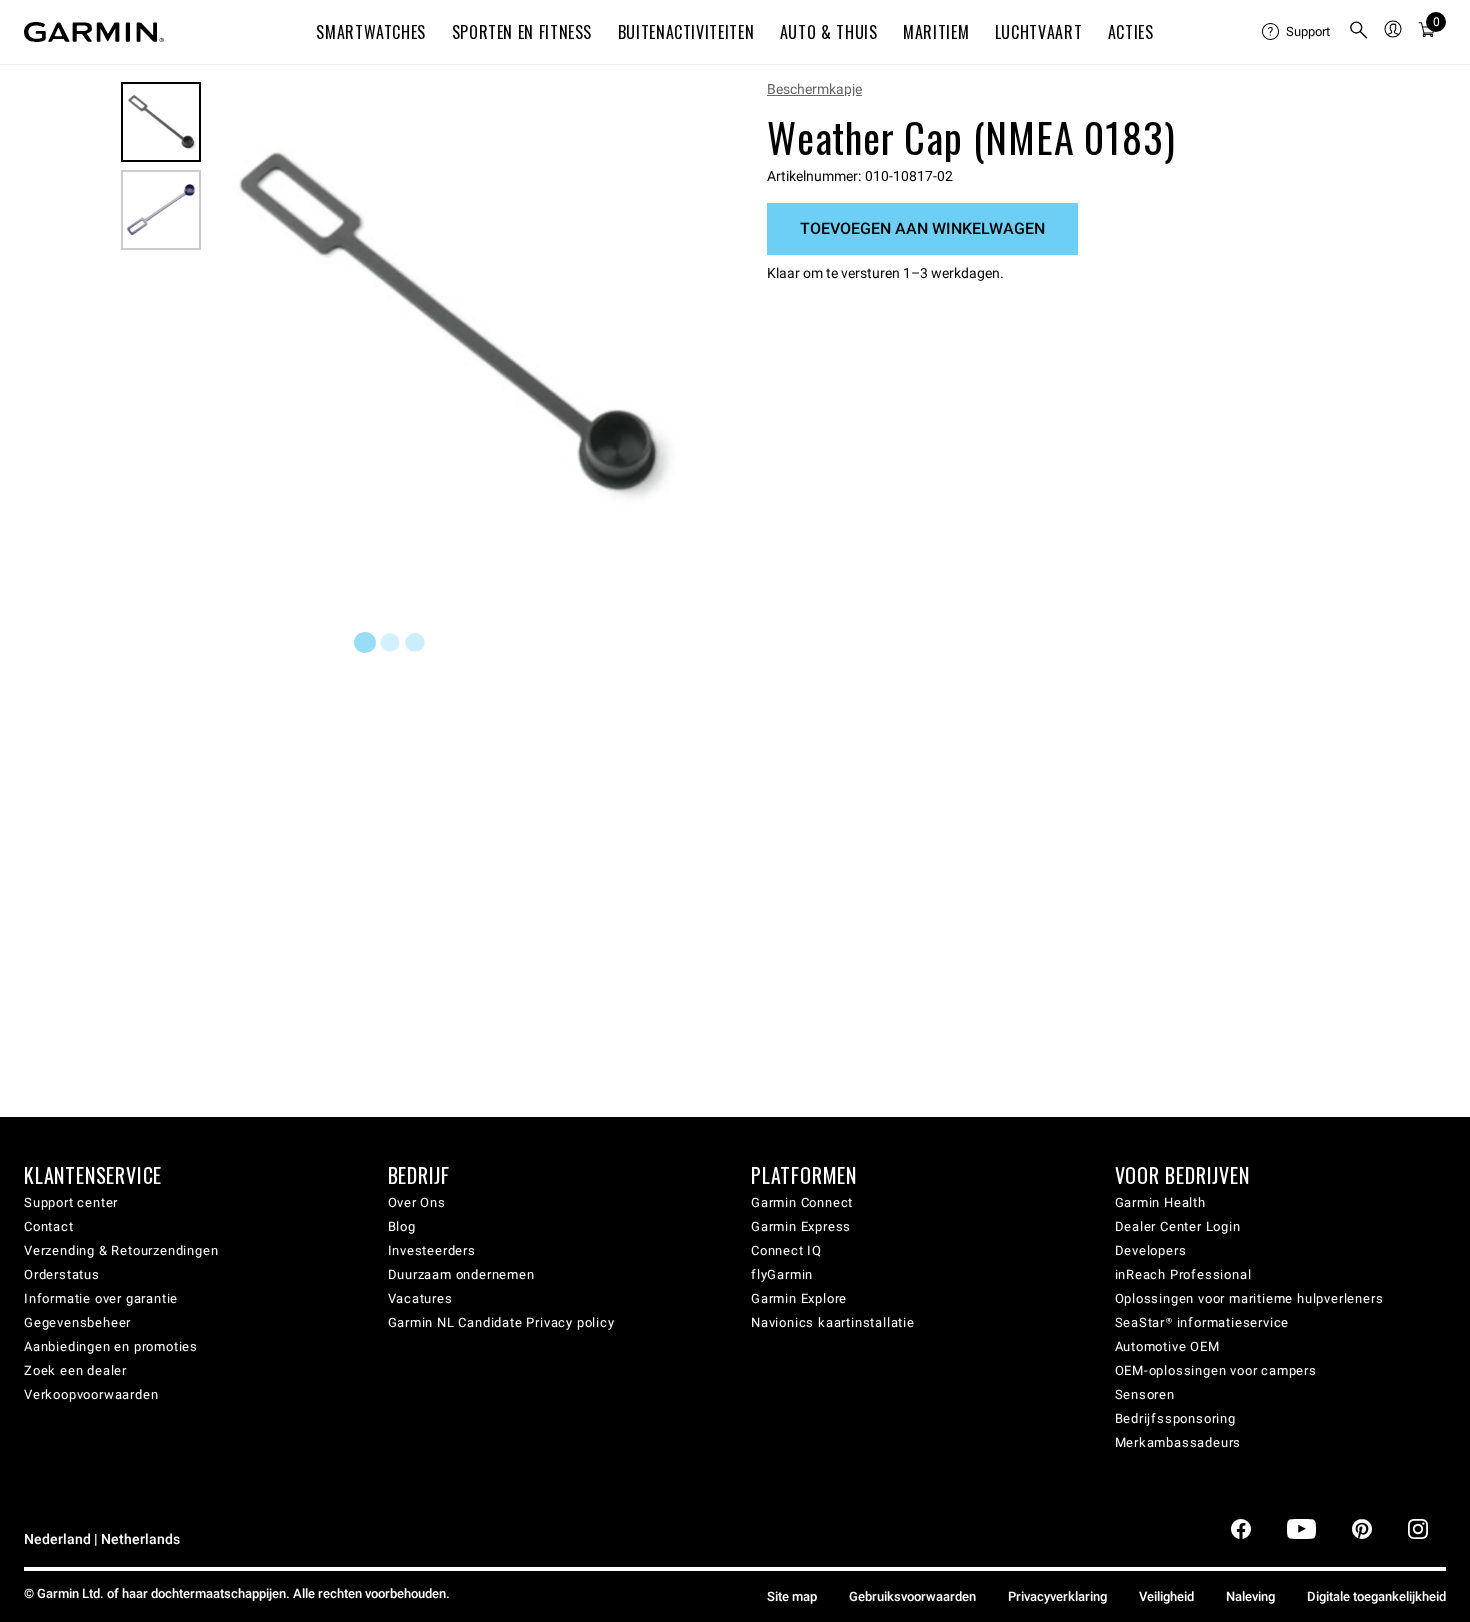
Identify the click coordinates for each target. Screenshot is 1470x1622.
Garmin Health (1160, 1202)
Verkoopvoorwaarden (91, 1394)
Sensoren (1145, 1394)
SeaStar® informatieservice (1202, 1322)
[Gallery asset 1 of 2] (447, 323)
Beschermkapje (814, 89)
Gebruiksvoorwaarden (912, 1596)
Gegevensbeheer (77, 1322)
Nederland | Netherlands (102, 1539)
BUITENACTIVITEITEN (686, 32)
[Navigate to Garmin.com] (94, 32)
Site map (792, 1596)
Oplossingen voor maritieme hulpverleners (1249, 1298)
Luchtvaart (1038, 32)
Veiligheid (1166, 1596)
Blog (402, 1226)
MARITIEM (936, 32)
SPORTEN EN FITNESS (522, 32)
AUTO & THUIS (829, 32)
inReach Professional (1183, 1274)
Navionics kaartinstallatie (833, 1322)
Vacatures (420, 1298)
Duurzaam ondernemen (461, 1274)
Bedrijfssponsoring (1175, 1418)
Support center (71, 1202)
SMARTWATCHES (371, 32)
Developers (1151, 1250)
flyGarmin (782, 1274)
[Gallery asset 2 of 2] (161, 210)
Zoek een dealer (75, 1370)
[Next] (662, 324)
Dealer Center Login (1178, 1226)
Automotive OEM (1167, 1346)
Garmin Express (801, 1226)
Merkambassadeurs (1178, 1442)
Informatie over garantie (101, 1298)
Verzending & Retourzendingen (121, 1250)
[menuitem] (1297, 32)
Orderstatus (62, 1274)
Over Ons (417, 1202)
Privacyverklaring (1057, 1596)
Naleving (1250, 1596)
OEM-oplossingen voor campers (1216, 1370)
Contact (49, 1226)
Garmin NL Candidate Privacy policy (501, 1322)
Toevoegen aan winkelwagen (922, 228)
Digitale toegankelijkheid (1376, 1596)
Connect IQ (786, 1250)
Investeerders (432, 1250)
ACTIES (1131, 32)
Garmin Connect (802, 1202)
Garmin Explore (799, 1298)
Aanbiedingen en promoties (111, 1346)
